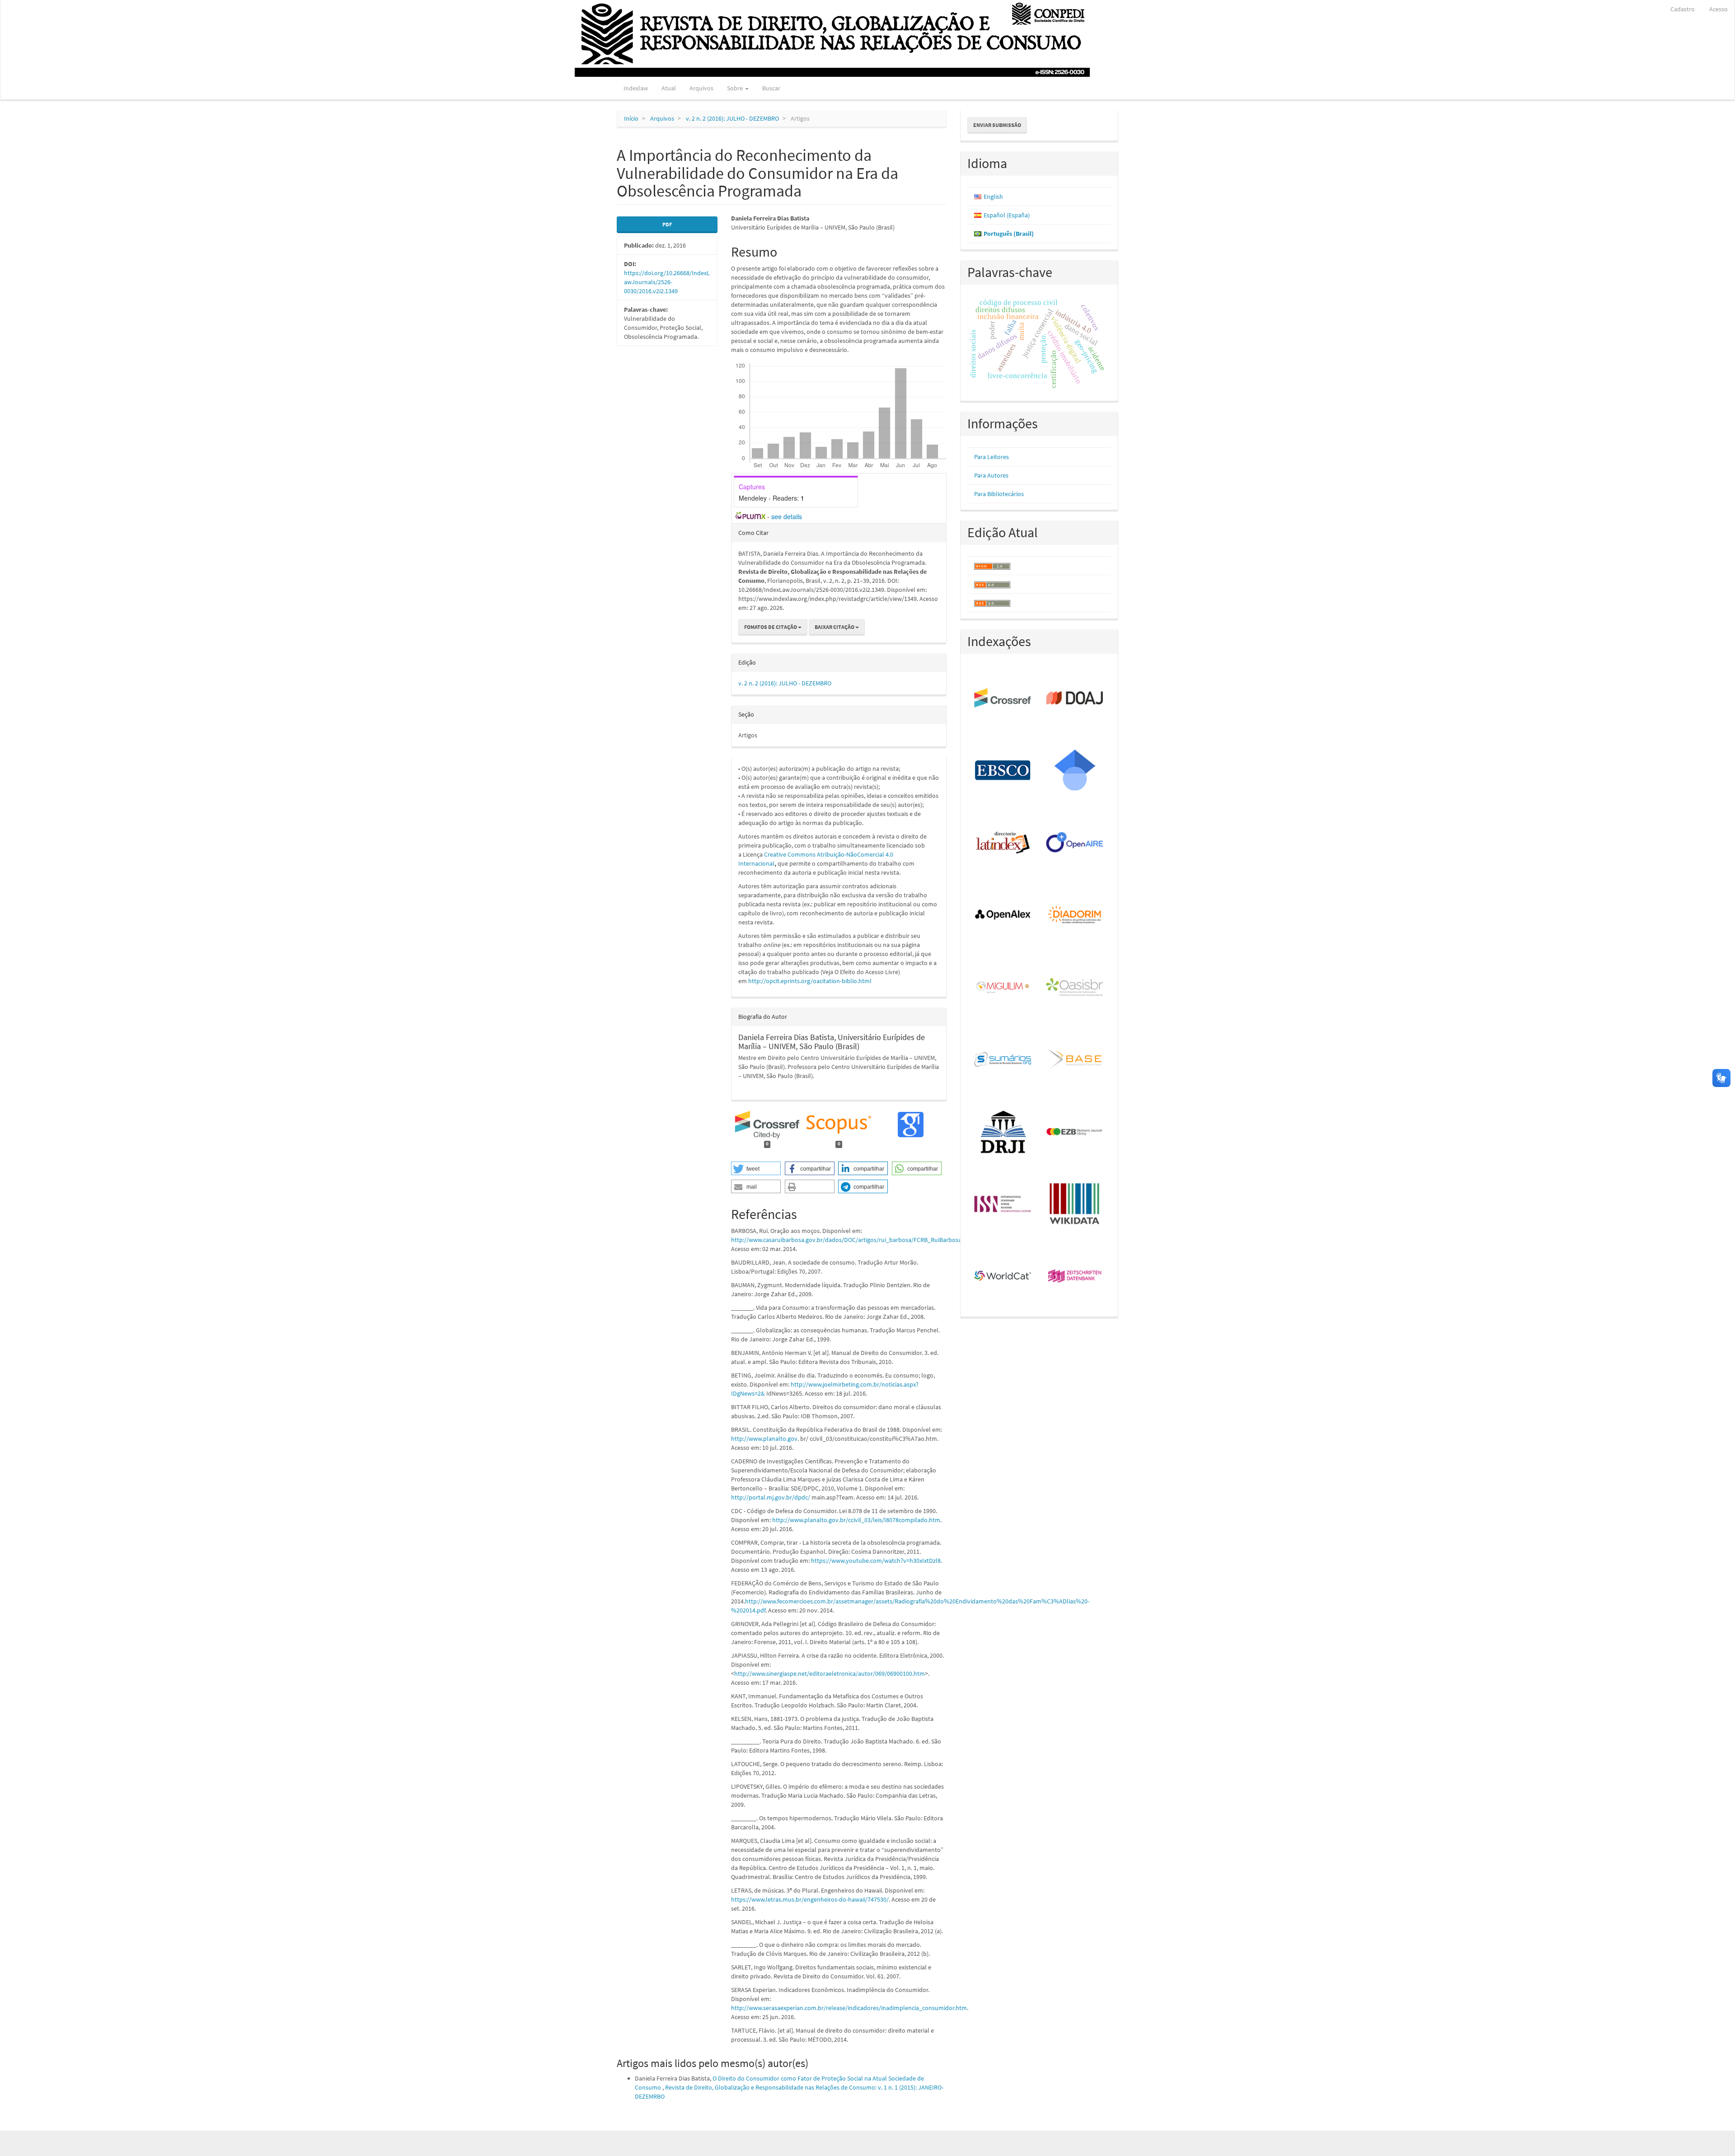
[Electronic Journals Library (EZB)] (1075, 1132)
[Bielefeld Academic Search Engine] (1075, 1060)
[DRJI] (1003, 1132)
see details (787, 516)
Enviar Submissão (997, 125)
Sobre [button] (736, 88)
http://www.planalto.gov (764, 1439)
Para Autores (991, 475)
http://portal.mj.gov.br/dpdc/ (771, 1497)
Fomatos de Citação (771, 627)
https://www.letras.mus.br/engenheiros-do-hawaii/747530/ (810, 1899)
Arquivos (701, 88)
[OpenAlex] (1003, 915)
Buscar (771, 88)
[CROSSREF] (1003, 698)
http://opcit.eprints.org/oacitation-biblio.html (810, 981)
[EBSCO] (1003, 771)
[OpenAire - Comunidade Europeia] (1075, 843)
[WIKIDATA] (1075, 1205)
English (993, 197)
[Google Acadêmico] (1075, 771)
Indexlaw (636, 88)
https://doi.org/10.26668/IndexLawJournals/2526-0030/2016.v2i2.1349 (667, 282)
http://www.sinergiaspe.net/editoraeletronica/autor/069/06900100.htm (830, 1673)
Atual (669, 88)
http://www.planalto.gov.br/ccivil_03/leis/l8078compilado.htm (856, 1520)
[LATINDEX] (1003, 843)
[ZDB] (1075, 1277)
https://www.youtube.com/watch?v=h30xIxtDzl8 (876, 1561)
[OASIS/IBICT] (1075, 988)
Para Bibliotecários (999, 494)
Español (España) (1007, 215)
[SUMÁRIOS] (1003, 1060)
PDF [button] (667, 224)
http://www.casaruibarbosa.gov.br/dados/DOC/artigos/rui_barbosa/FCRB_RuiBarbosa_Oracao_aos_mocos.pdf (879, 1240)
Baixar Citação (835, 627)
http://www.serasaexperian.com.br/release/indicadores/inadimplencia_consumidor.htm (849, 2008)
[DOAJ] (1075, 698)
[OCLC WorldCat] (1003, 1277)
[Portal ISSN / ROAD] (1003, 1205)
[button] (756, 1168)
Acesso (1719, 9)
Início (631, 118)
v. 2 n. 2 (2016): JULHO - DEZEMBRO (732, 118)
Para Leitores (992, 457)
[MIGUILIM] (1003, 988)
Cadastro (1683, 9)
